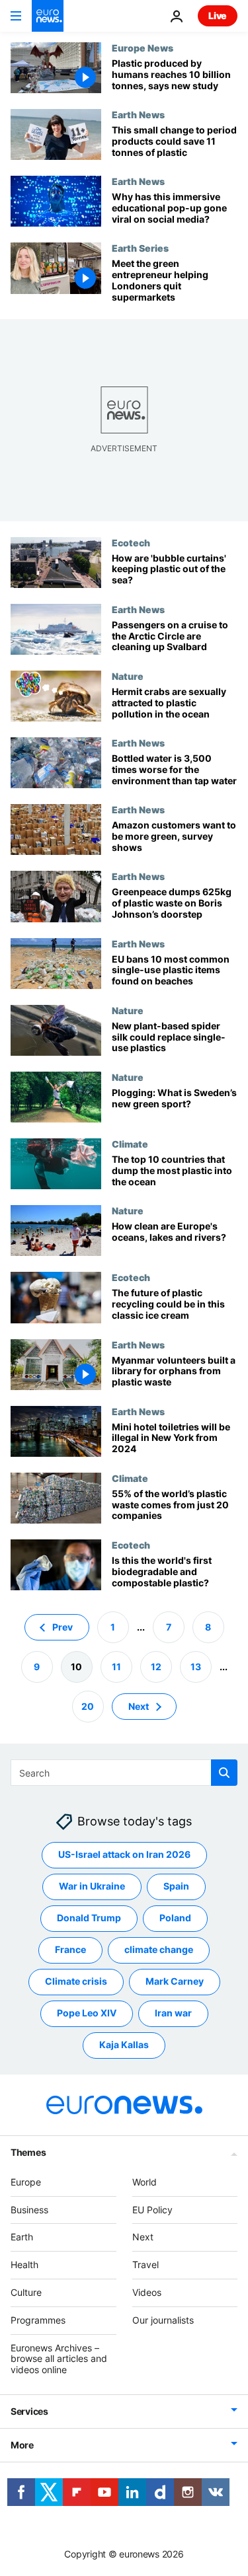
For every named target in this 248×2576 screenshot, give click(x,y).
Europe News (143, 48)
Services (29, 2411)
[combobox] (124, 1773)
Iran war (173, 2013)
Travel (145, 2264)
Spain (176, 1887)
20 (88, 1706)
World (145, 2182)
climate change (159, 1950)
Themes (28, 2152)
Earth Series (140, 248)
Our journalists (163, 2320)
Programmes (38, 2320)
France (70, 1950)
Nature (128, 676)
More (22, 2445)
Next (139, 1706)
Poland (175, 1918)
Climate (130, 1144)
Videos (147, 2292)
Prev (62, 1627)
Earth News (138, 114)
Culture (26, 2292)
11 (116, 1667)
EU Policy (152, 2210)
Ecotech (131, 542)
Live (218, 16)
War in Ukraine (92, 1887)
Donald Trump (89, 1918)
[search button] (224, 1773)
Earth (22, 2237)
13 (196, 1667)
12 (156, 1667)
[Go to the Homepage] (48, 16)
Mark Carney (175, 1982)
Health (24, 2264)
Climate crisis (76, 1982)
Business (29, 2210)
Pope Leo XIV (87, 2013)
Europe (26, 2182)
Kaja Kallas (124, 2045)
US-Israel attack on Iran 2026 (124, 1855)
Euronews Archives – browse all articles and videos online (59, 2359)
